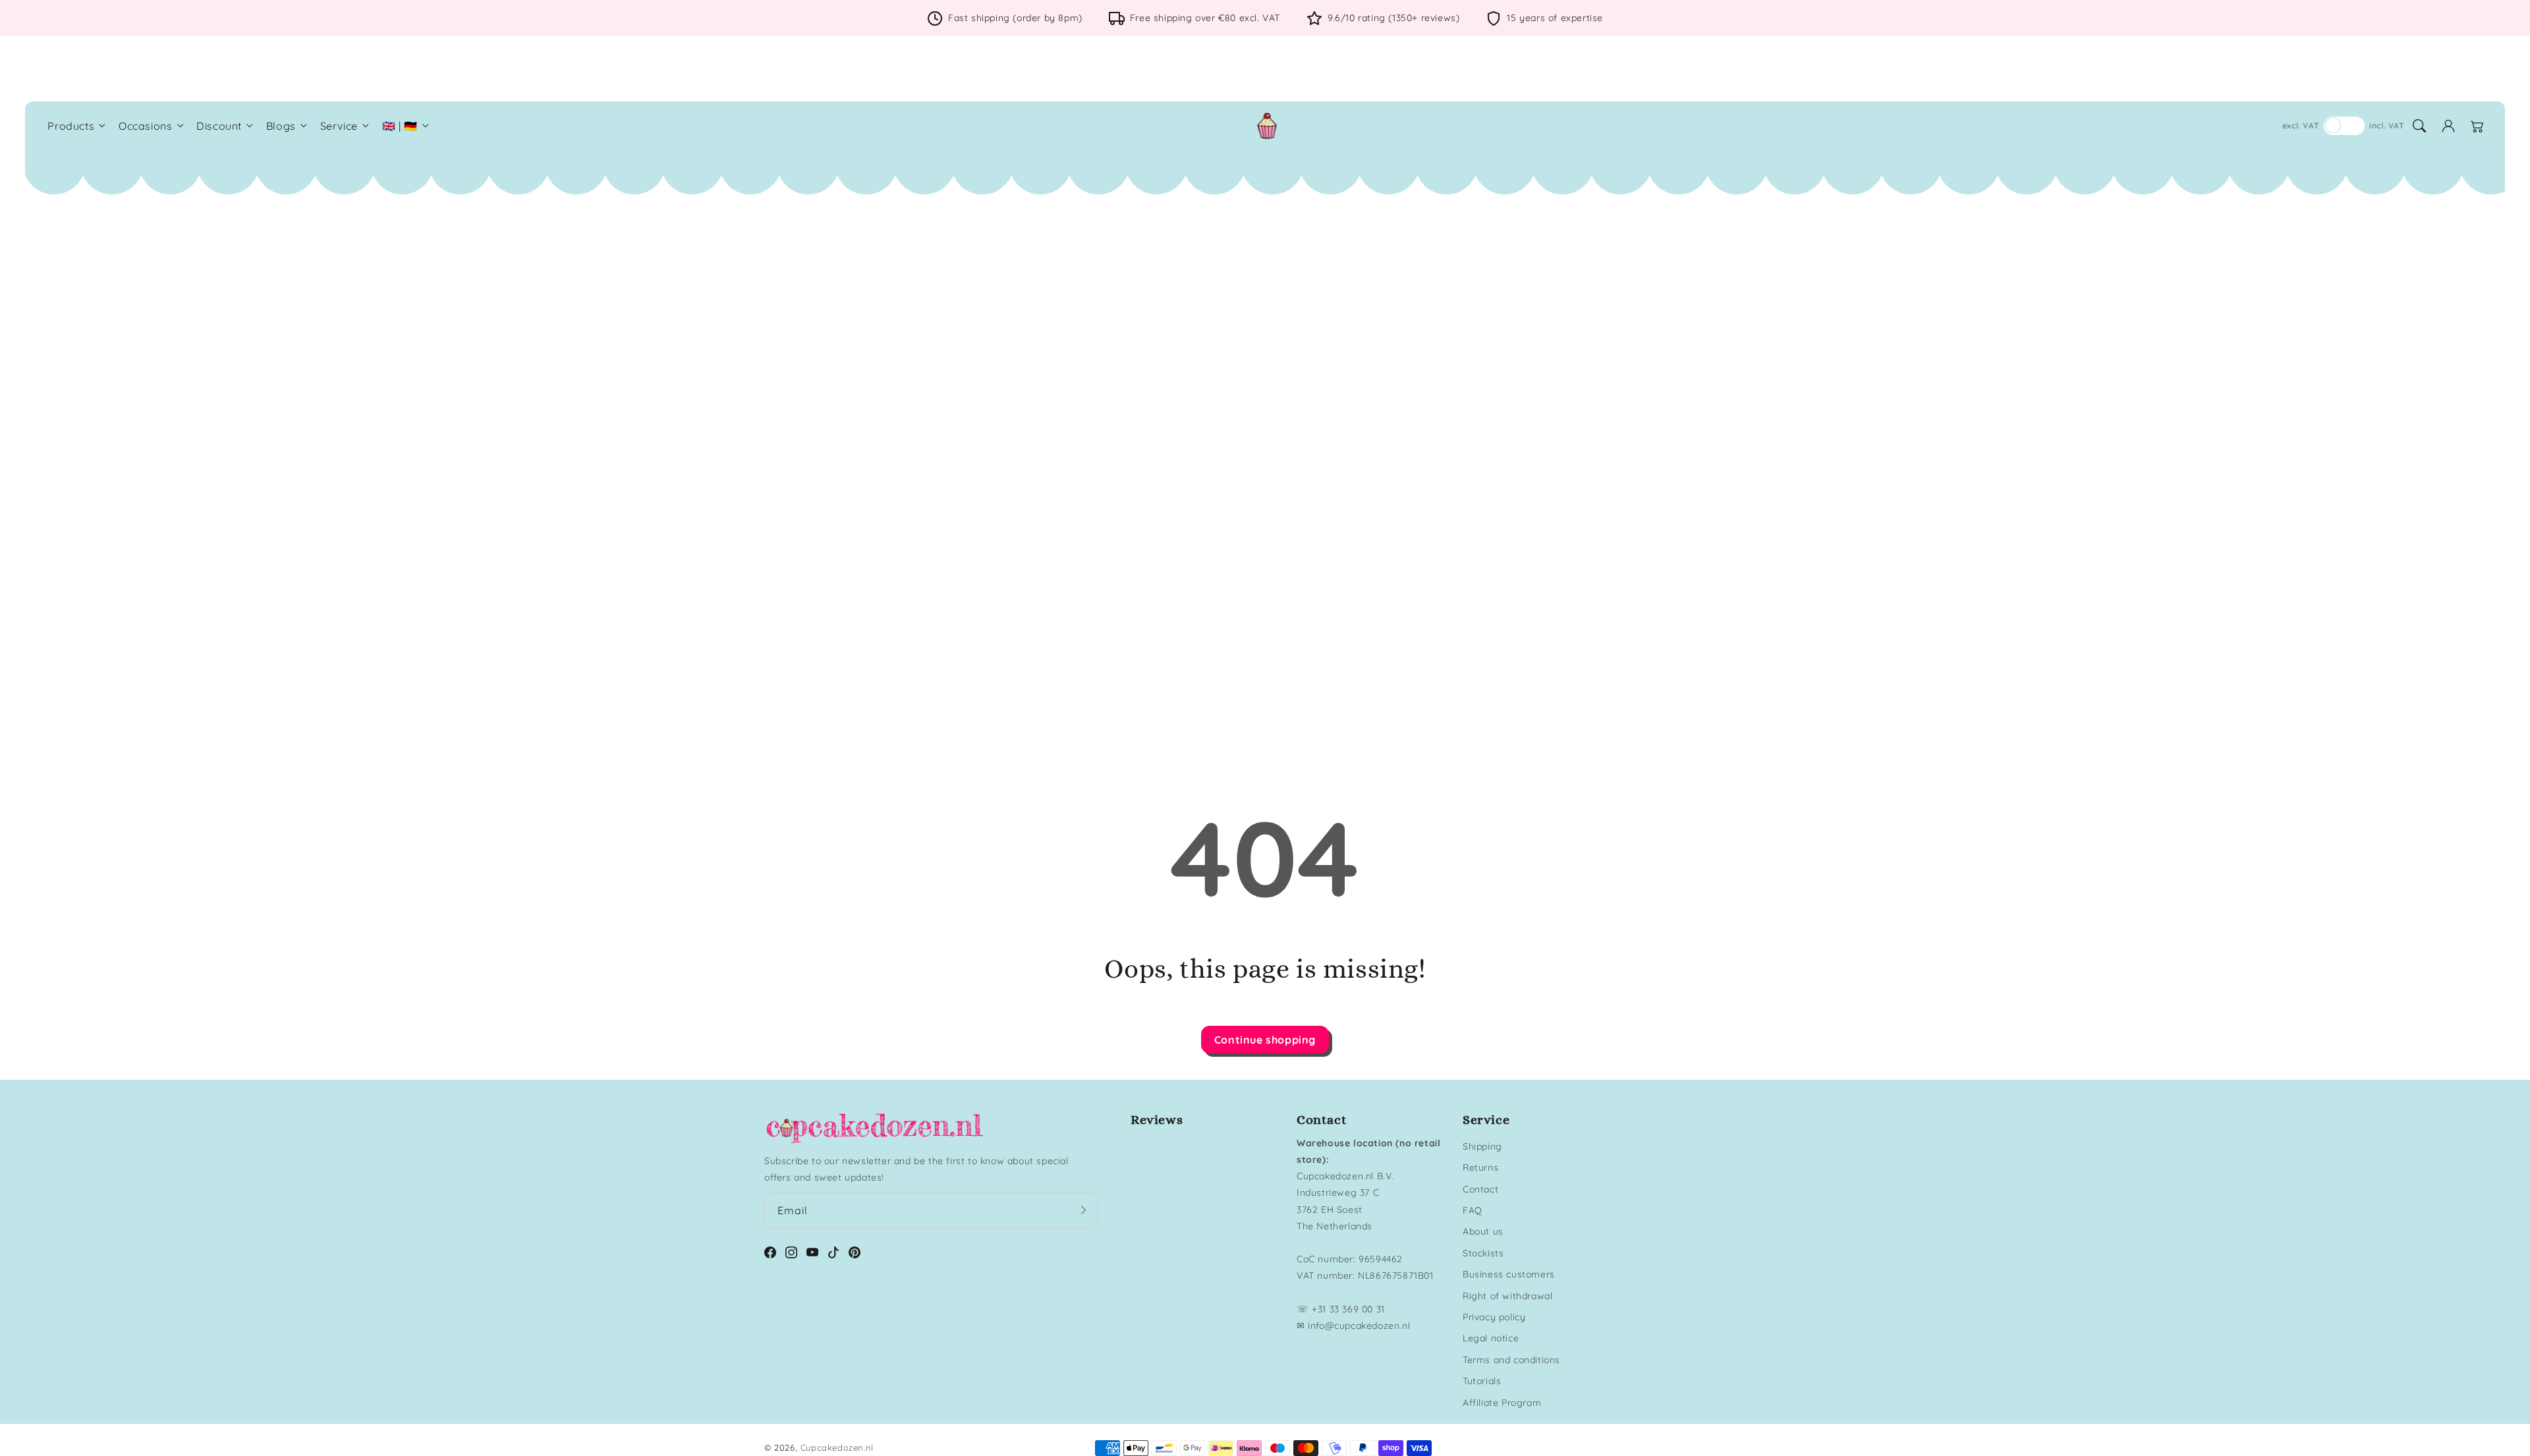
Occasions (145, 126)
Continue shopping (1265, 1040)
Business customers (1509, 1274)
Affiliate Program (1502, 1403)
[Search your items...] (2419, 126)
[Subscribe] (1083, 1210)
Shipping (1482, 1146)
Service (339, 126)
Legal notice (1491, 1338)
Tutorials (1482, 1381)
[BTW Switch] (2344, 126)
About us (1483, 1231)
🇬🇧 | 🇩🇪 (400, 126)
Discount (219, 126)
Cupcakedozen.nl (837, 1447)
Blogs (281, 126)
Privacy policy (1494, 1317)
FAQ (1473, 1210)
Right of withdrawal (1507, 1296)
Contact (1480, 1189)
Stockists (1483, 1253)
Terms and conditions (1511, 1360)
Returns (1480, 1167)
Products (71, 126)
